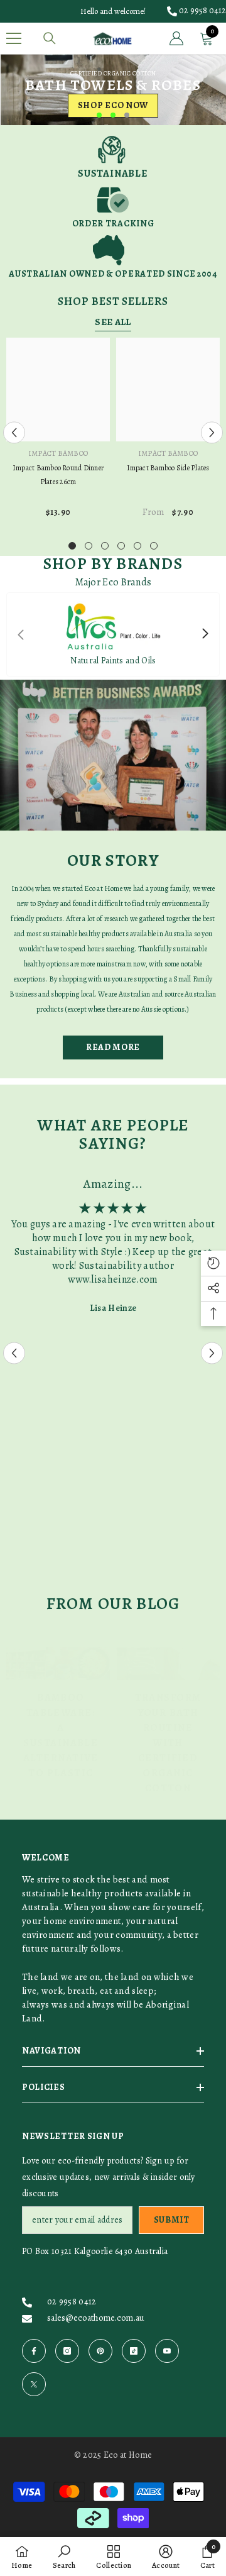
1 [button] (99, 115)
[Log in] (176, 38)
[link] (113, 157)
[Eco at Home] (113, 755)
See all (113, 322)
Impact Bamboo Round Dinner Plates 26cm (58, 475)
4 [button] (121, 546)
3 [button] (127, 115)
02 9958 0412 (202, 10)
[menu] (14, 38)
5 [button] (137, 546)
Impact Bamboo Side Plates (168, 468)
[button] (14, 432)
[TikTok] (134, 2351)
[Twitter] (34, 2384)
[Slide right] (205, 634)
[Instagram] (67, 2351)
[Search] (50, 38)
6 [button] (154, 546)
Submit (172, 2220)
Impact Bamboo (58, 453)
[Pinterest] (100, 2351)
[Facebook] (34, 2351)
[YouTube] (167, 2351)
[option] (113, 90)
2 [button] (113, 115)
